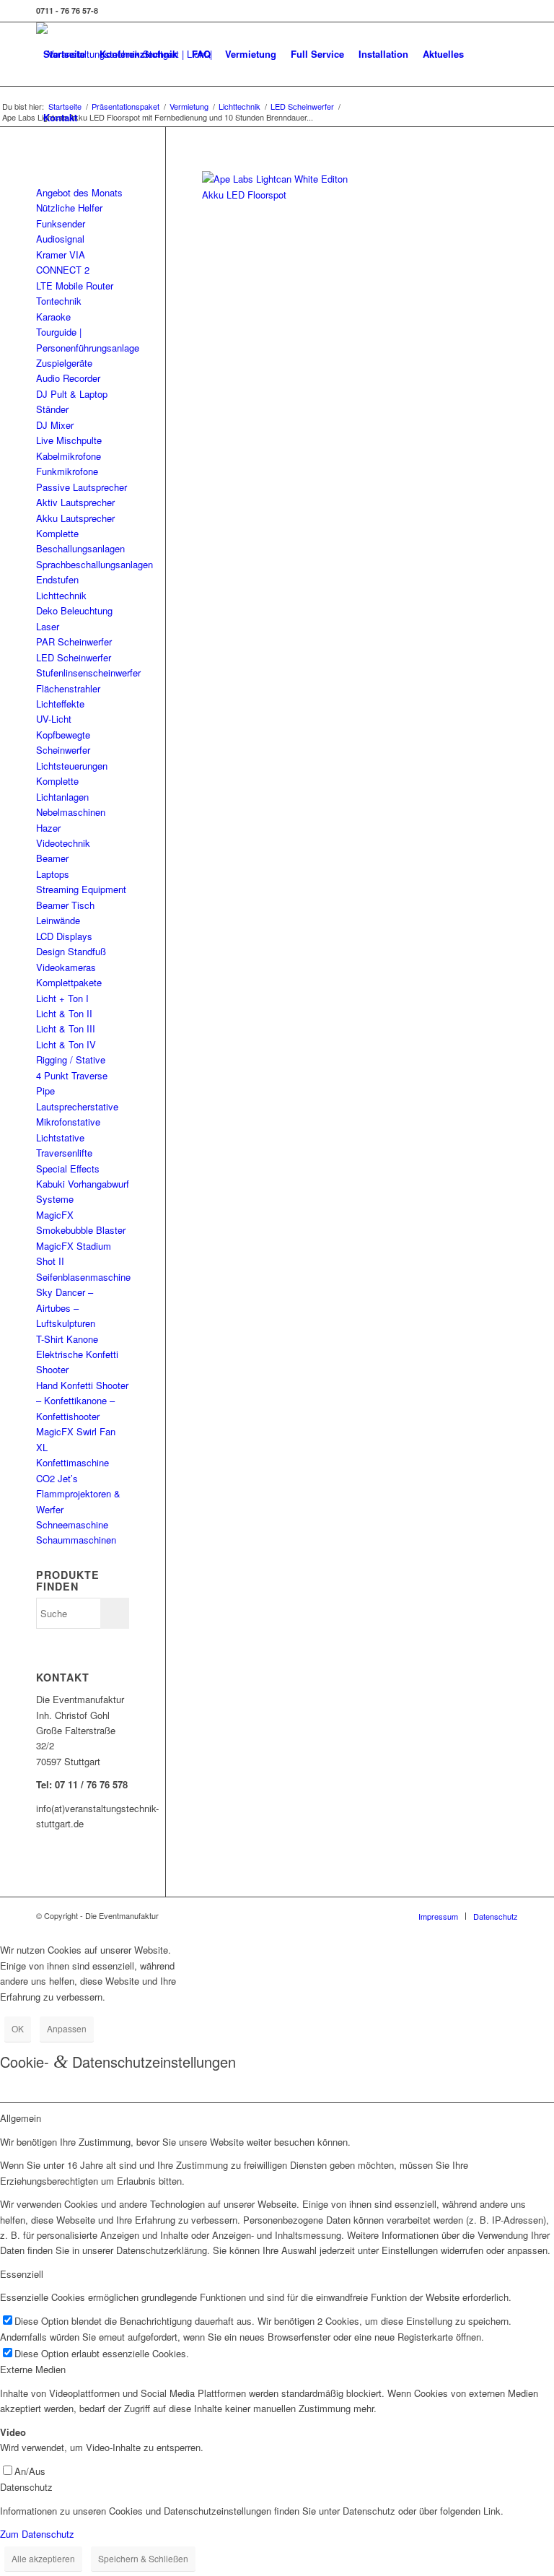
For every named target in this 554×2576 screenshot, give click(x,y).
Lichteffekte (60, 704)
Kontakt (60, 117)
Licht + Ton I (62, 998)
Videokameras (66, 967)
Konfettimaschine (72, 1462)
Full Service (317, 54)
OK (18, 2028)
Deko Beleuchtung (74, 610)
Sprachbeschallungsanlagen (94, 564)
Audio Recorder (68, 378)
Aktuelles (443, 54)
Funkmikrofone (67, 471)
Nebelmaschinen (71, 812)
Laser (48, 626)
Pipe (45, 1091)
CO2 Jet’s (57, 1478)
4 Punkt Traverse (72, 1075)
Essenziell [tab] (22, 2274)
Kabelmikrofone (69, 456)
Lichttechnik (61, 595)
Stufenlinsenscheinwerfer (88, 673)
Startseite (64, 54)
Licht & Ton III (66, 1028)
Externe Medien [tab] (33, 2369)
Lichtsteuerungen (72, 766)
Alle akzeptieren (43, 2558)
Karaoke (53, 317)
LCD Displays (64, 936)
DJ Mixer (55, 425)
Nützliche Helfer (69, 208)
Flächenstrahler (68, 688)
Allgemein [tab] (21, 2118)
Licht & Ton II (64, 1013)
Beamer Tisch (65, 905)
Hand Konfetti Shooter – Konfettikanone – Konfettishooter (82, 1401)
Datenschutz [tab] (26, 2487)
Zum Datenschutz (37, 2534)
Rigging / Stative (71, 1059)
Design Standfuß (71, 951)
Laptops (53, 874)
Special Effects (68, 1169)
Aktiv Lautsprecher (75, 502)
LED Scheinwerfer (74, 657)
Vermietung (251, 54)
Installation (383, 54)
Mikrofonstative (68, 1122)
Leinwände (58, 920)
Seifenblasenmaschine (83, 1277)
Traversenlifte (64, 1153)
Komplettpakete (69, 982)
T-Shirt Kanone (67, 1339)
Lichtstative (60, 1137)
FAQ (201, 54)
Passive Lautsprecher (82, 487)
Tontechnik (59, 301)
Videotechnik (63, 843)
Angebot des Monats (79, 192)
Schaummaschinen (76, 1540)
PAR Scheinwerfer (74, 641)
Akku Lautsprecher (75, 518)
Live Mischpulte (69, 440)
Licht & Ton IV (66, 1044)
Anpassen (67, 2028)
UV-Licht (54, 719)
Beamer (52, 858)
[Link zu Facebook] (507, 11)
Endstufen (57, 579)
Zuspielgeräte (64, 363)
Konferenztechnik (138, 54)
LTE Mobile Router (75, 286)
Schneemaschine (72, 1524)
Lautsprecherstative (77, 1106)
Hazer (48, 828)
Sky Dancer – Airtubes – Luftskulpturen (66, 1307)
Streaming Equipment (81, 889)
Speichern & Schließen (143, 2558)
